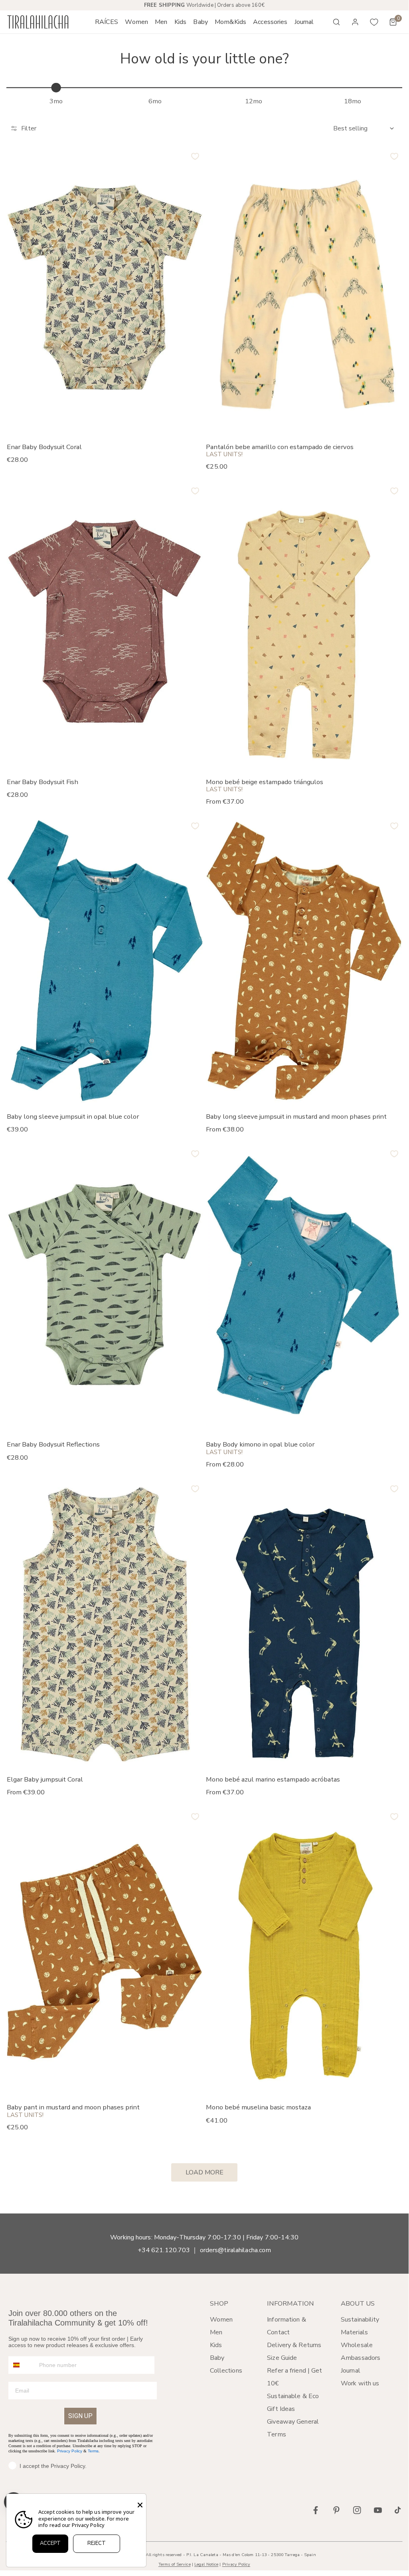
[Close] (140, 2505)
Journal (351, 2371)
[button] (137, 22)
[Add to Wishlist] (195, 156)
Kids (216, 2345)
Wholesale (357, 2345)
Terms (93, 2451)
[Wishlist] (374, 22)
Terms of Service (175, 2564)
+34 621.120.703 (164, 2250)
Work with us (360, 2383)
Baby (217, 2358)
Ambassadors (361, 2358)
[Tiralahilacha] (38, 22)
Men (216, 2332)
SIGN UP (80, 2416)
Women (221, 2320)
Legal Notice (206, 2564)
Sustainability (360, 2320)
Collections (226, 2371)
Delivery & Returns (294, 2345)
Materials (354, 2332)
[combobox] (22, 2365)
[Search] (336, 22)
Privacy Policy (70, 2451)
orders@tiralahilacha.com (236, 2250)
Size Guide (282, 2358)
